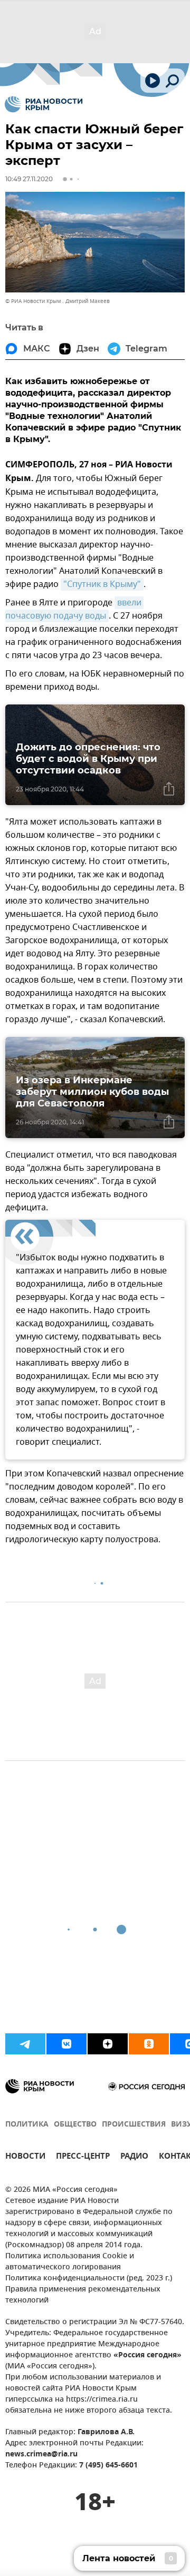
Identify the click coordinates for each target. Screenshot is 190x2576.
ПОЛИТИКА (27, 2125)
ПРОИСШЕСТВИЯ (134, 2125)
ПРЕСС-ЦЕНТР (83, 2157)
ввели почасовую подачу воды (74, 609)
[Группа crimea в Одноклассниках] (149, 2044)
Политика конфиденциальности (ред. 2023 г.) (89, 2279)
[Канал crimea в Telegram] (25, 2044)
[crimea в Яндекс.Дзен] (108, 2044)
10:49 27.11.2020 (29, 179)
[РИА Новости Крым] (44, 104)
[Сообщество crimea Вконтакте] (66, 2044)
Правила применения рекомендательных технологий (83, 2295)
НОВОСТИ (25, 2157)
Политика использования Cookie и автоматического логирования (70, 2262)
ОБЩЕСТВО (75, 2125)
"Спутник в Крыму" (102, 584)
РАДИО (134, 2157)
